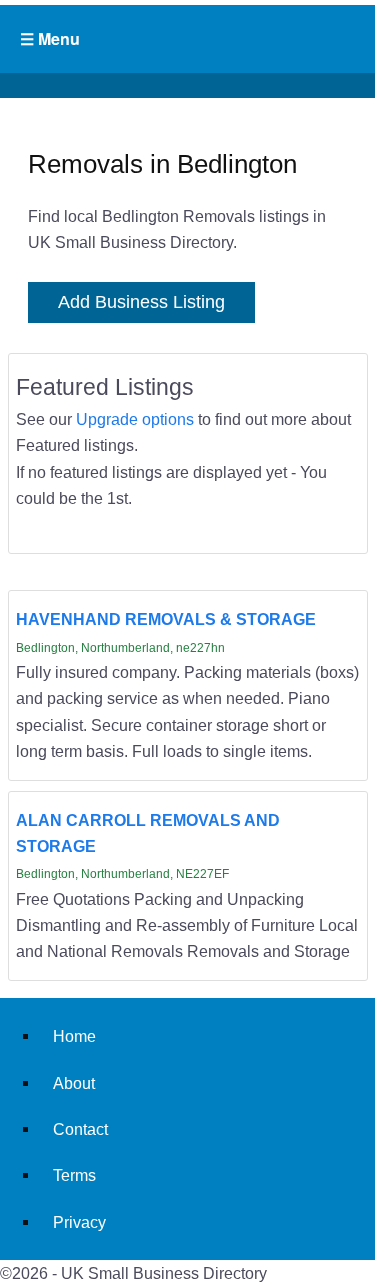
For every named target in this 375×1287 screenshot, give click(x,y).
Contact (80, 1129)
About (74, 1083)
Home (74, 1036)
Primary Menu (187, 39)
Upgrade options (135, 419)
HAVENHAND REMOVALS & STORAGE (166, 619)
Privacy (79, 1222)
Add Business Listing (141, 302)
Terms (74, 1175)
